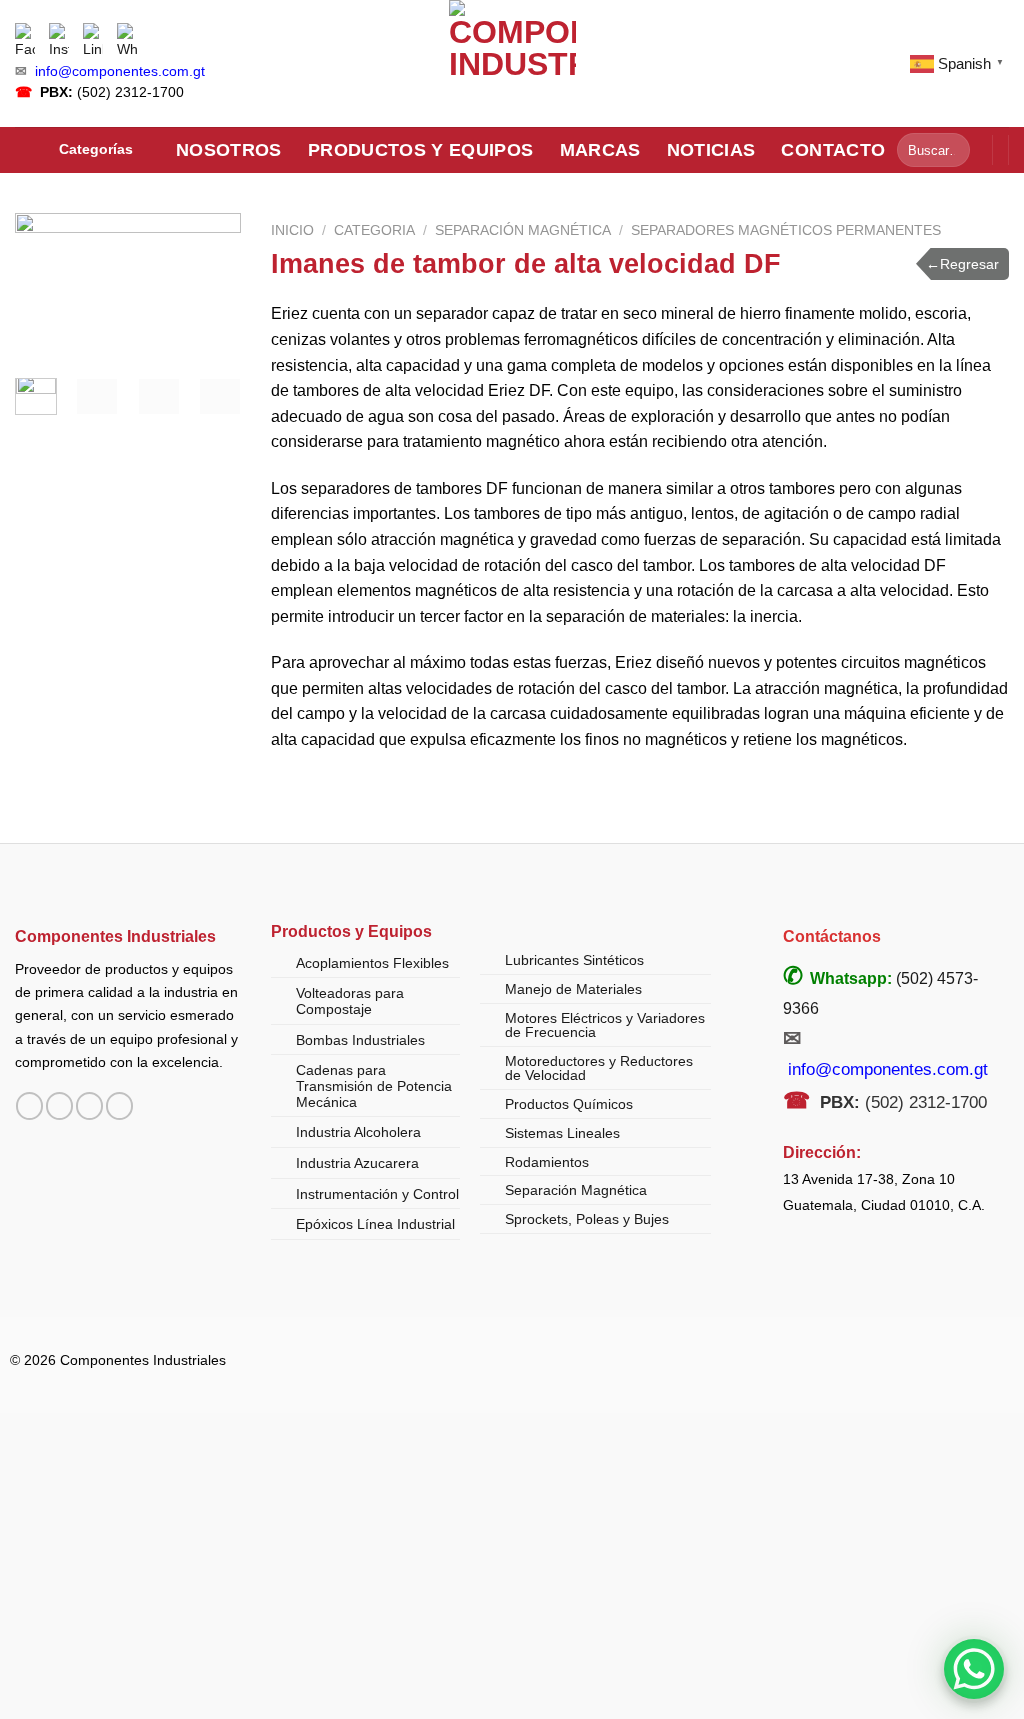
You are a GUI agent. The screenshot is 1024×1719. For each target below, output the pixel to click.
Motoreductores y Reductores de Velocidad (599, 1068)
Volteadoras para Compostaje (350, 1001)
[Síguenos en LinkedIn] (119, 1106)
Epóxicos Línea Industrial (375, 1224)
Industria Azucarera (357, 1163)
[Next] (211, 292)
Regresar (962, 264)
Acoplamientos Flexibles (372, 963)
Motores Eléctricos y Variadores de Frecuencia (605, 1025)
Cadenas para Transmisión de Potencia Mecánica (374, 1085)
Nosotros (229, 150)
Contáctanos (832, 936)
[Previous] (45, 292)
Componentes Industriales (115, 936)
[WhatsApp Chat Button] (974, 1669)
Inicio (292, 230)
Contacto (833, 150)
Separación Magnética (523, 230)
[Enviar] (951, 150)
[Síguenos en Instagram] (59, 1106)
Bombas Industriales (360, 1040)
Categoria (374, 230)
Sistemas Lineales (562, 1133)
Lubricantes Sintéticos (574, 960)
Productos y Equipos (421, 150)
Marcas (600, 150)
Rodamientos (547, 1162)
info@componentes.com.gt (120, 71)
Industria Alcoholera (358, 1132)
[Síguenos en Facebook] (29, 1106)
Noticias (711, 150)
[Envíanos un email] (89, 1106)
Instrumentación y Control (377, 1194)
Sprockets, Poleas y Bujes (587, 1219)
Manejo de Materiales (573, 989)
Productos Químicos (569, 1104)
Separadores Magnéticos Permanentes (786, 230)
